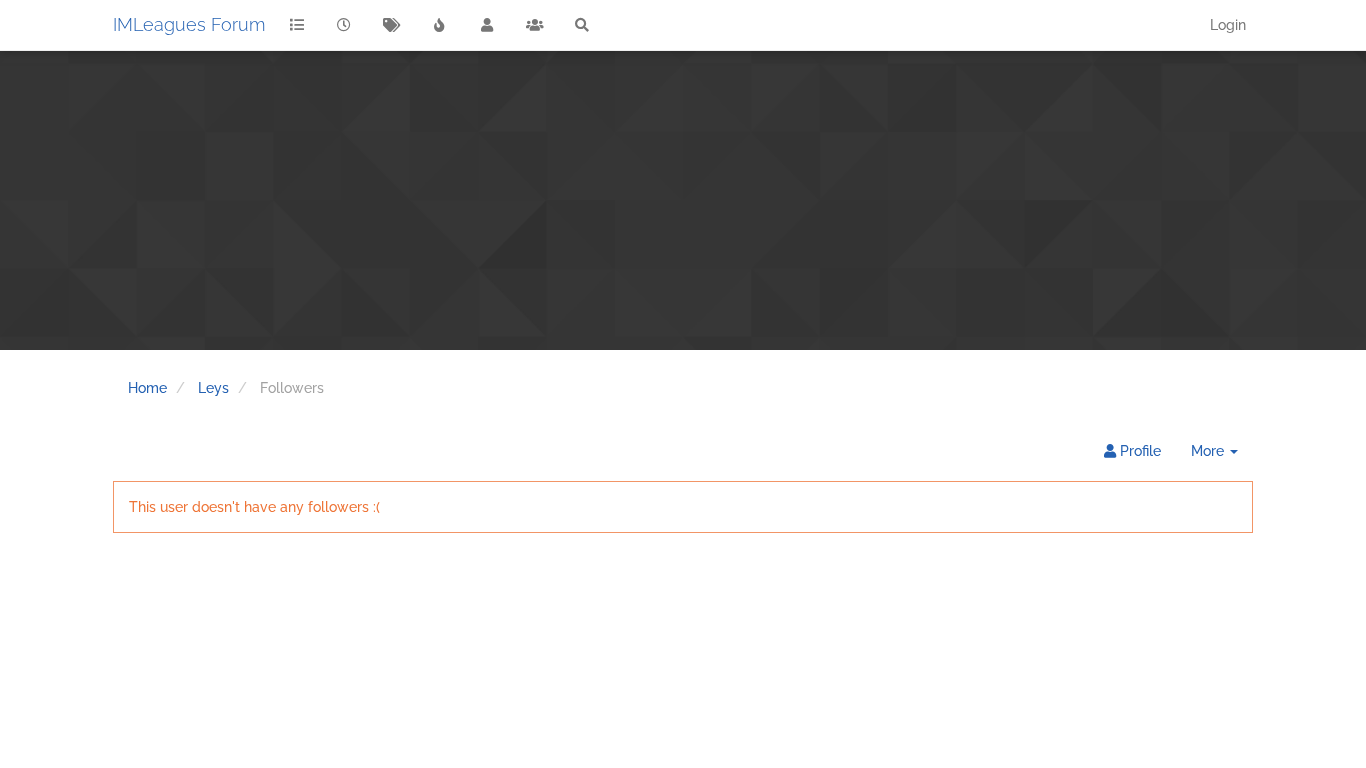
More (1222, 456)
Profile (1138, 451)
